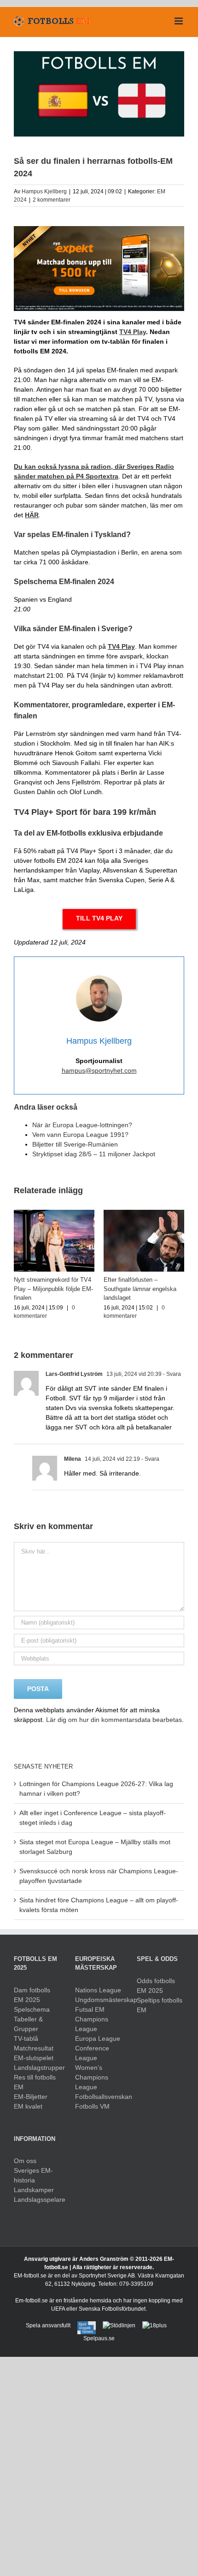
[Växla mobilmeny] (179, 21)
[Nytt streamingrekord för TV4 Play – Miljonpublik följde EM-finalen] (54, 1213)
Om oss (25, 2161)
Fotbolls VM (92, 2106)
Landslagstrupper (38, 2068)
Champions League (92, 2024)
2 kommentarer (52, 200)
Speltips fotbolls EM (160, 2005)
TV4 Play (121, 646)
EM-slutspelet (34, 2058)
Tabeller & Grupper (28, 2024)
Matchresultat (34, 2048)
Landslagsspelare (38, 2199)
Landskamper (34, 2190)
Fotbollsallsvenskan (99, 2097)
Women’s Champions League (92, 2077)
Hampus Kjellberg (44, 191)
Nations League (98, 1990)
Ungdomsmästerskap (99, 2000)
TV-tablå (26, 2038)
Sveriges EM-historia (33, 2175)
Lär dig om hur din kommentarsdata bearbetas (114, 1720)
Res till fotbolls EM (35, 2082)
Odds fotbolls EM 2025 (156, 1986)
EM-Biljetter (31, 2097)
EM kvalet (28, 2106)
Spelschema (32, 2009)
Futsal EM (90, 2009)
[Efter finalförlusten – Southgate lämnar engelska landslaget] (144, 1213)
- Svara (171, 1374)
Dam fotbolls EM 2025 (32, 1995)
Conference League (92, 2053)
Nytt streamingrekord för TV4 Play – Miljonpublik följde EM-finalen (53, 1289)
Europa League (98, 2038)
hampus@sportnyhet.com (99, 1070)
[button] (21, 1265)
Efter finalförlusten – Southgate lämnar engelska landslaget (140, 1289)
